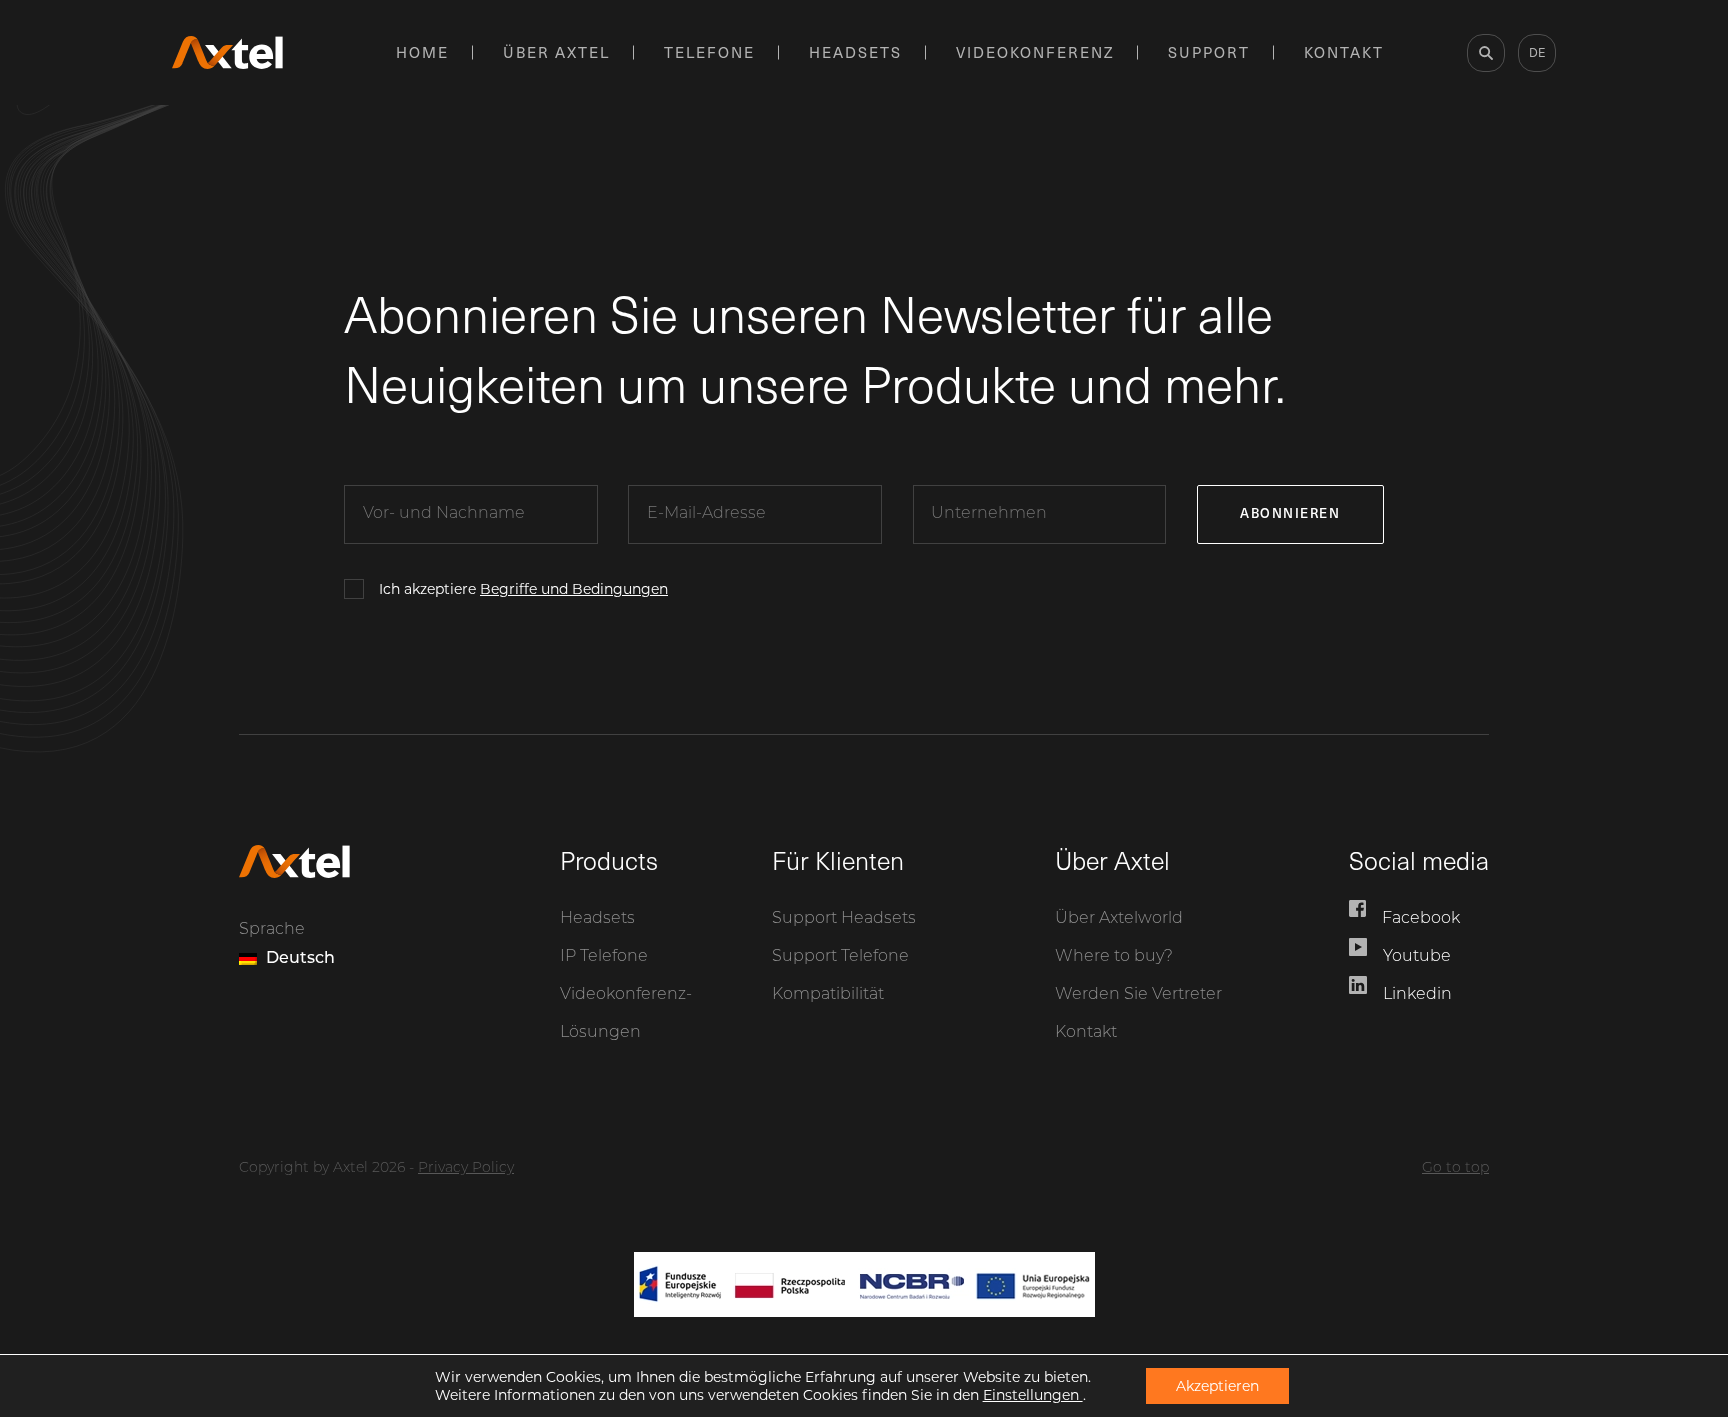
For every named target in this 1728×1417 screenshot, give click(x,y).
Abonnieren (1290, 513)
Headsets (855, 52)
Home (422, 52)
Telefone (709, 52)
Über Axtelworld (1119, 919)
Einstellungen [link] (1033, 1395)
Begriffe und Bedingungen (574, 589)
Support (1209, 52)
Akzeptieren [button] (1217, 1386)
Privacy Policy (466, 1168)
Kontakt (1344, 52)
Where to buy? (1114, 957)
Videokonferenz (1035, 52)
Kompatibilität (828, 995)
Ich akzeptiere (523, 589)
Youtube (1417, 957)
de (1537, 52)
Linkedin (1417, 995)
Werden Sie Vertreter (1138, 995)
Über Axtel (556, 52)
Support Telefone (840, 957)
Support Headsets (844, 919)
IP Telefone (604, 957)
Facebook (1421, 919)
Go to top (1455, 1168)
